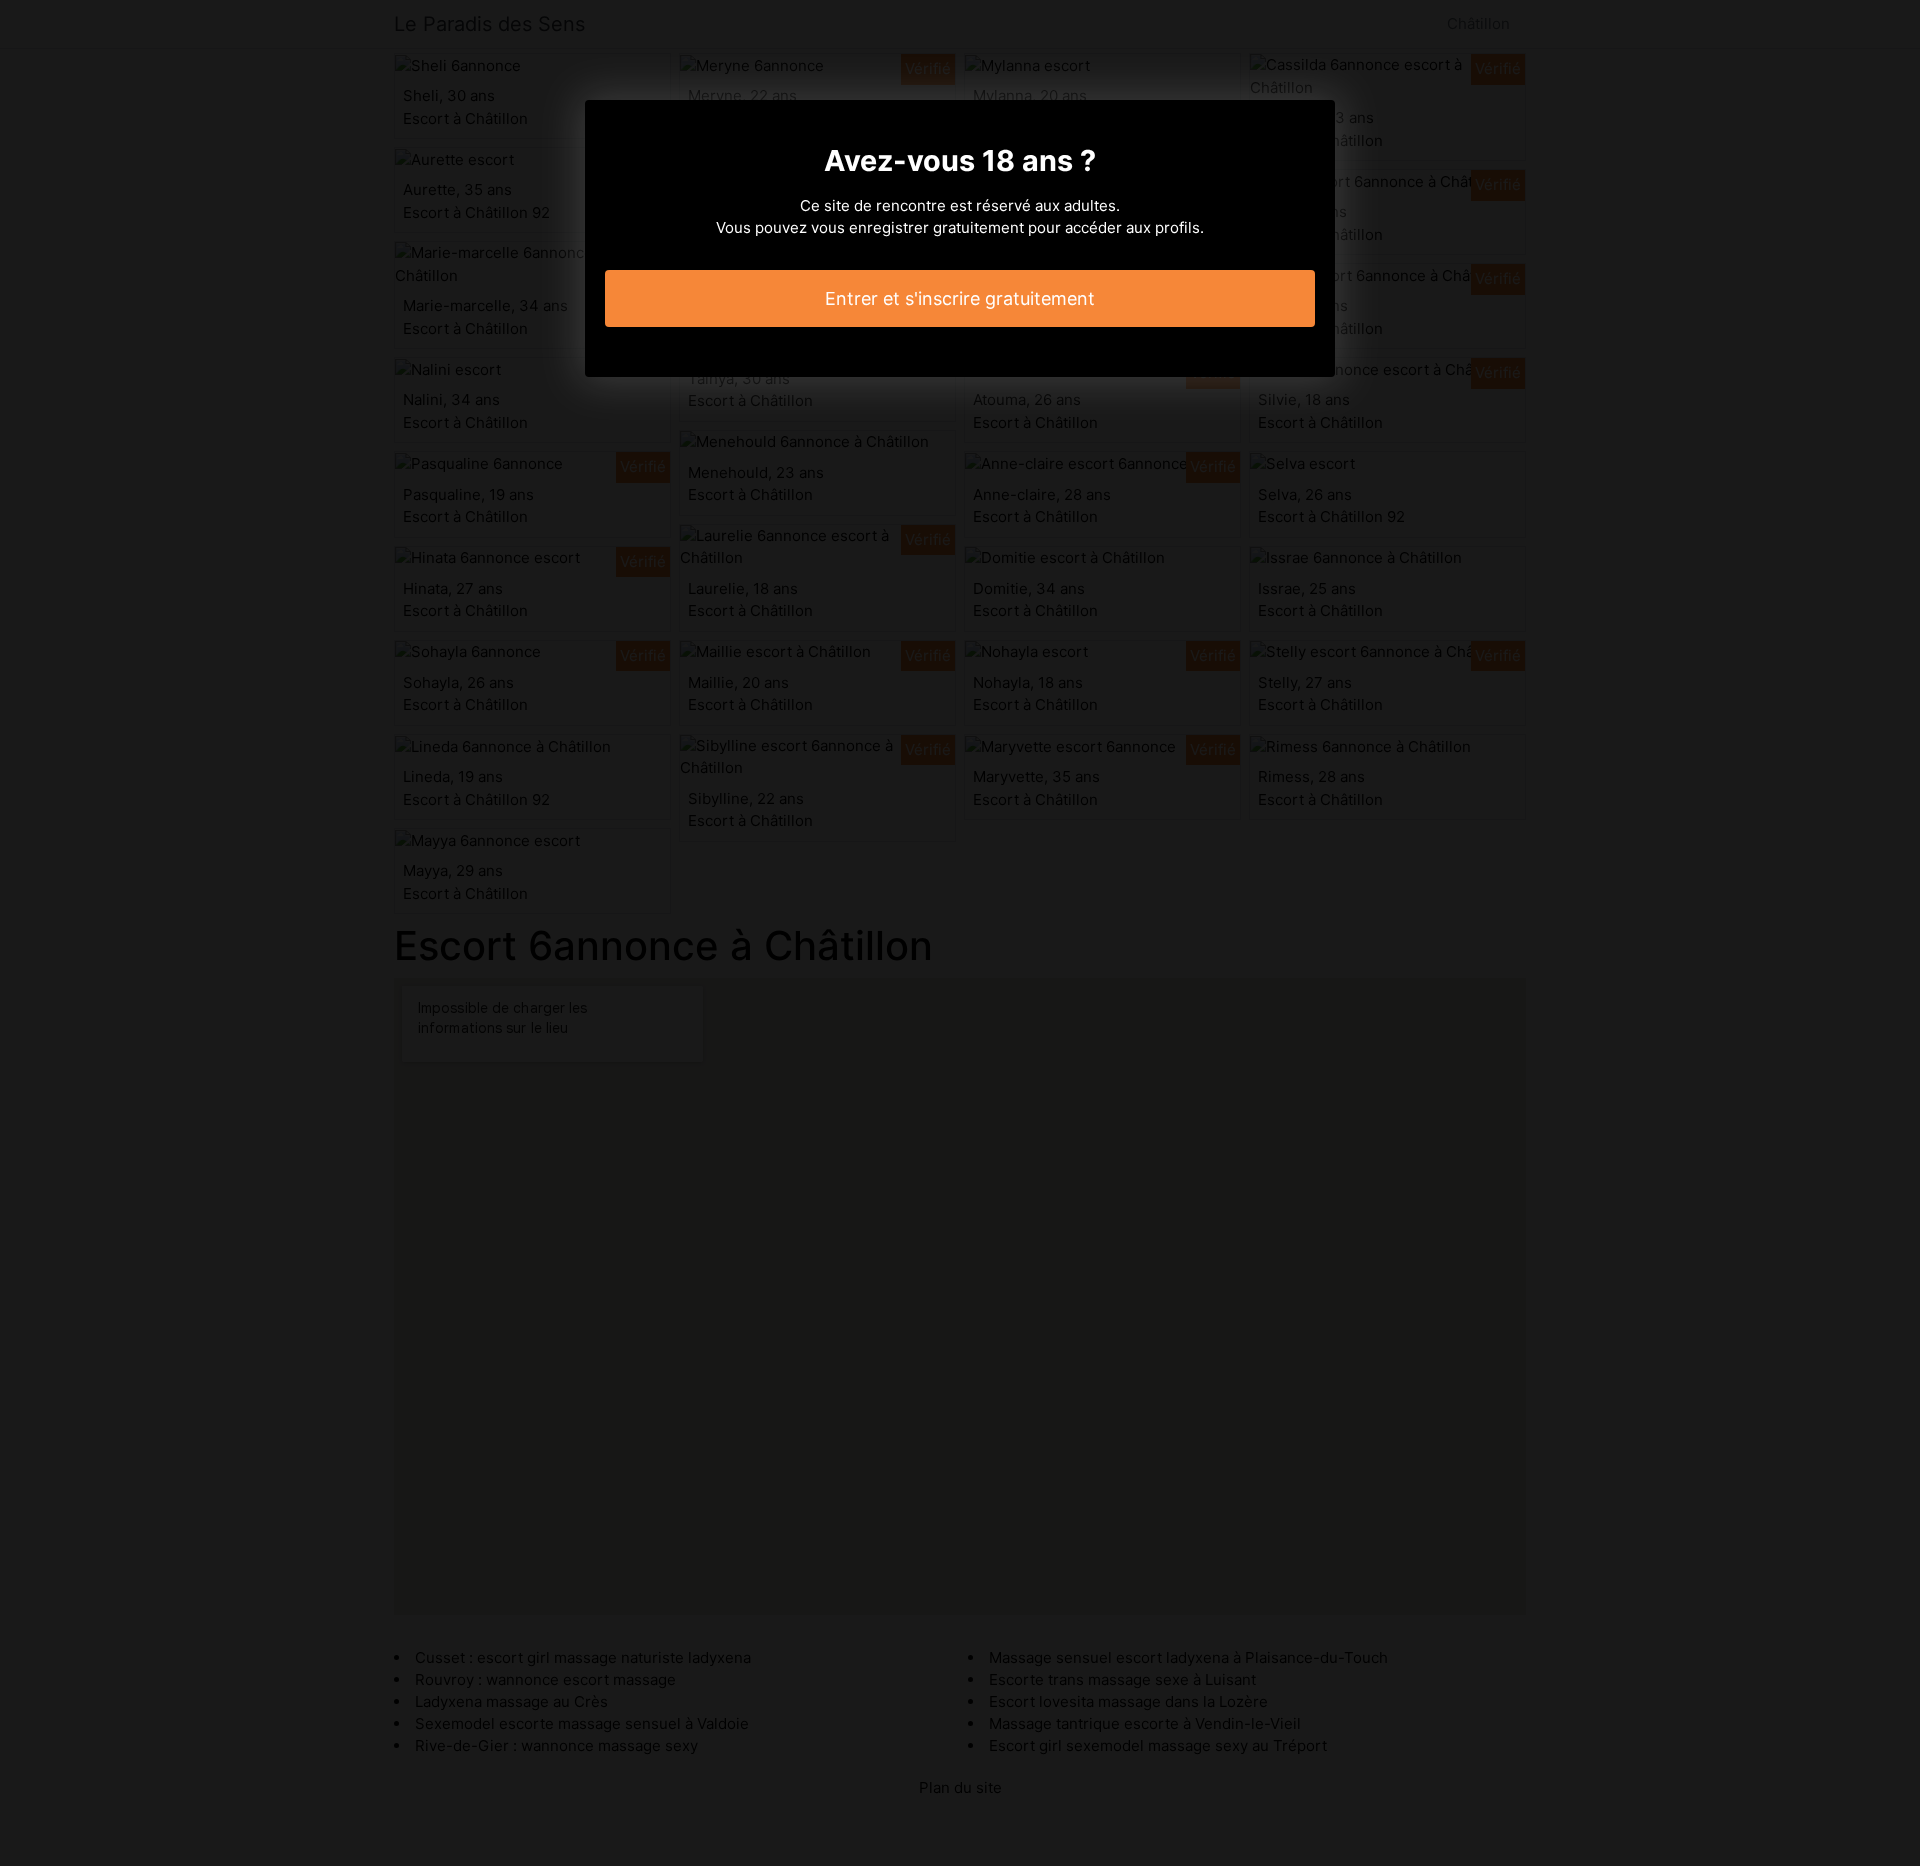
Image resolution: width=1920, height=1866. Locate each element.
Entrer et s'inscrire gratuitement (960, 298)
